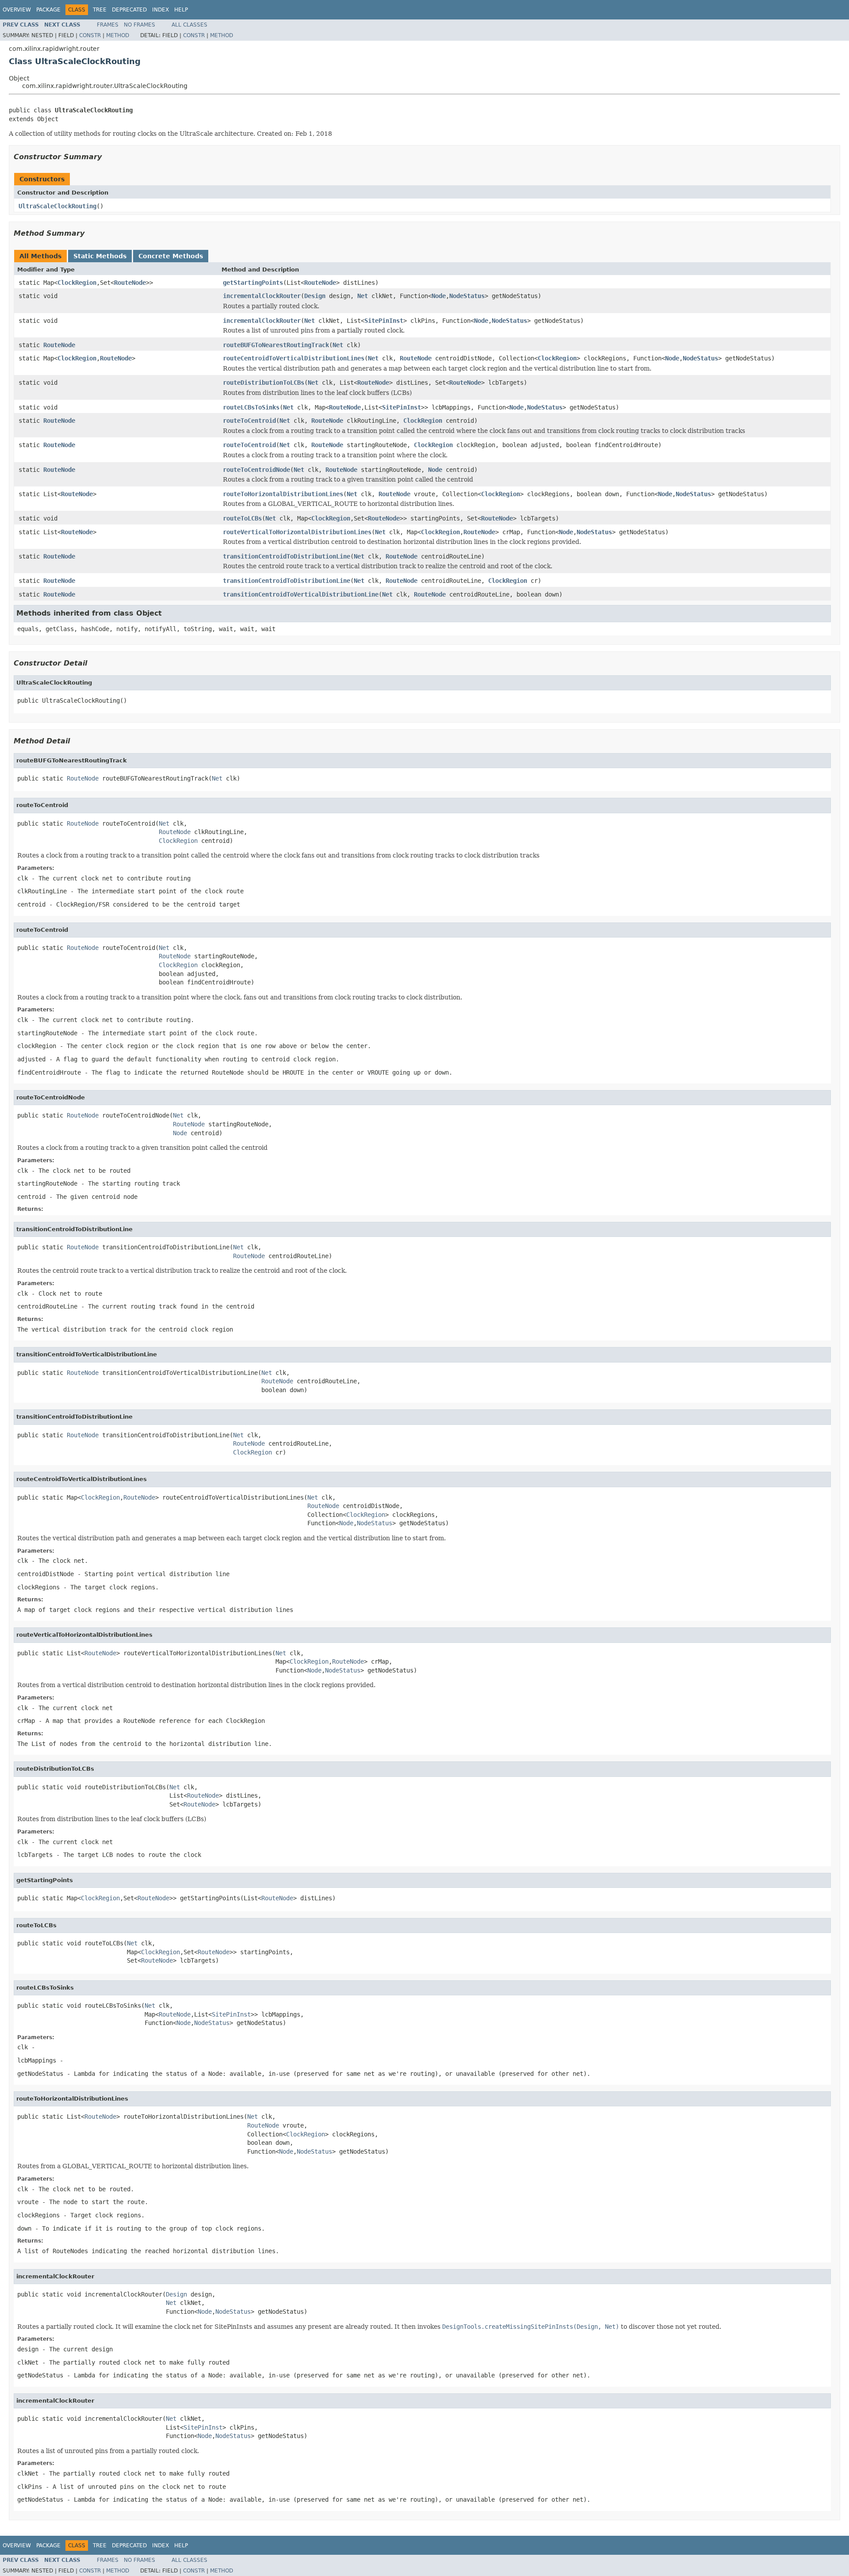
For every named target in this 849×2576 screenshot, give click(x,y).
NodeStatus (467, 296)
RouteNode (130, 283)
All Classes (189, 25)
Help (181, 10)
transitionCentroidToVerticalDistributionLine (301, 594)
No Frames (140, 25)
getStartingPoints (253, 283)
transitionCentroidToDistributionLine (287, 556)
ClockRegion (77, 283)
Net (363, 296)
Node (439, 296)
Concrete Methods (171, 256)
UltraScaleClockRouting (57, 206)
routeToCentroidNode (256, 470)
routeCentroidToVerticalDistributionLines (294, 358)
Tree (100, 10)
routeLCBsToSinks (251, 407)
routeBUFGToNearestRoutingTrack (276, 345)
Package (48, 10)
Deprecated (129, 10)
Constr (90, 35)
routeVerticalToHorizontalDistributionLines (297, 532)
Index (161, 10)
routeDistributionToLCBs (264, 383)
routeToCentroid (249, 421)
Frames (108, 25)
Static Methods (100, 256)
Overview (17, 10)
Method (118, 35)
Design (315, 296)
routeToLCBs (242, 518)
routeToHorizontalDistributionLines (283, 494)
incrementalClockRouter (262, 296)
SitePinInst (384, 321)
